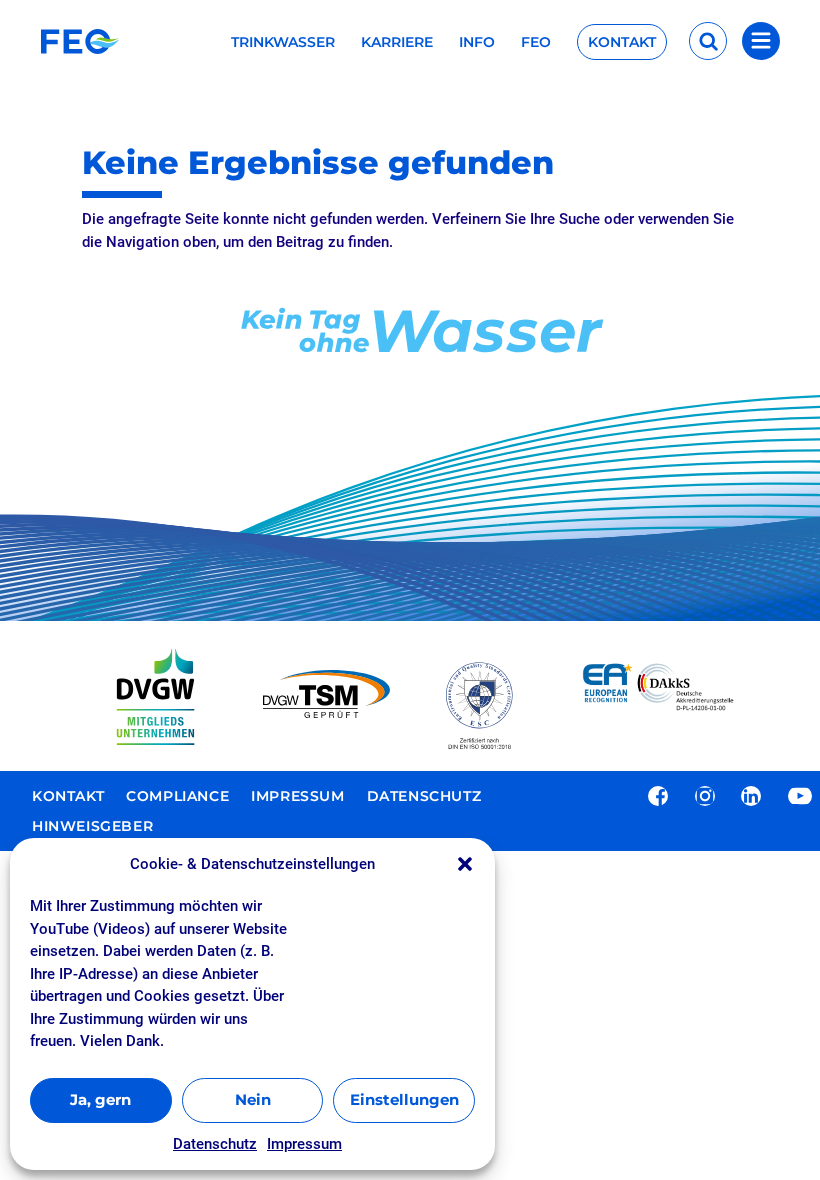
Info (477, 43)
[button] (465, 864)
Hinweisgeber (92, 827)
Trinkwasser (283, 43)
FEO (536, 43)
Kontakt (622, 42)
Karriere (397, 43)
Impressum (304, 1144)
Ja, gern (100, 1099)
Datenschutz (215, 1144)
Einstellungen (404, 1099)
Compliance (177, 797)
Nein (253, 1099)
